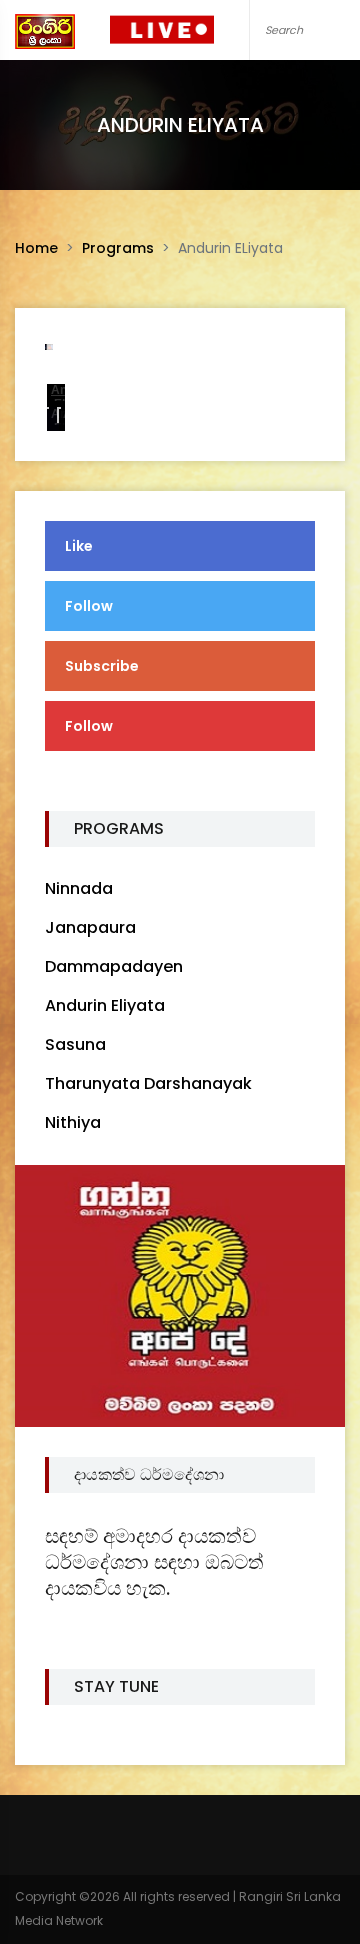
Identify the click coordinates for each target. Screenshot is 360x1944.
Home (36, 248)
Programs (118, 248)
